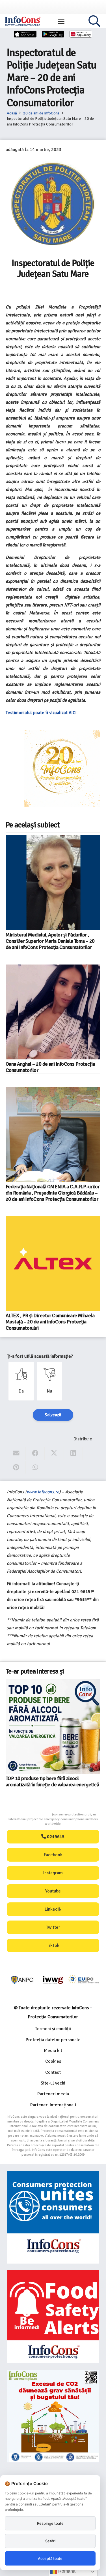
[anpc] (22, 1980)
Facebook (53, 1855)
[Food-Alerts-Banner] (53, 2317)
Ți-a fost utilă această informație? (40, 1356)
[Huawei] (81, 34)
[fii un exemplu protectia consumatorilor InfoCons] (53, 2416)
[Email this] (16, 1453)
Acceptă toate (50, 2558)
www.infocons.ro (43, 1492)
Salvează (53, 1415)
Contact (53, 2072)
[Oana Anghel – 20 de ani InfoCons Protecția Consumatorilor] (53, 1012)
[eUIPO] (84, 1980)
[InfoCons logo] (23, 21)
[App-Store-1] (53, 34)
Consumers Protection (31, 1814)
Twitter (53, 1927)
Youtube (53, 1891)
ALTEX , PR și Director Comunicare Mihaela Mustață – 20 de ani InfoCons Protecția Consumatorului (50, 1322)
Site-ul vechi (53, 2083)
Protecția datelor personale (53, 2040)
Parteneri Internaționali (53, 2105)
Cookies (53, 2061)
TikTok (53, 1945)
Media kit (53, 2051)
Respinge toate (50, 2523)
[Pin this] (16, 1467)
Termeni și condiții (53, 2029)
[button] (61, 21)
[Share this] (35, 1453)
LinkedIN (53, 1909)
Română (66, 2571)
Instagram (53, 1873)
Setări (50, 2541)
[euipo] (53, 1980)
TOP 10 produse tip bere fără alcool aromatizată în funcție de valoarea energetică (52, 1781)
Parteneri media (53, 2094)
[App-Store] (25, 34)
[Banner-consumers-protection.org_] (53, 2217)
